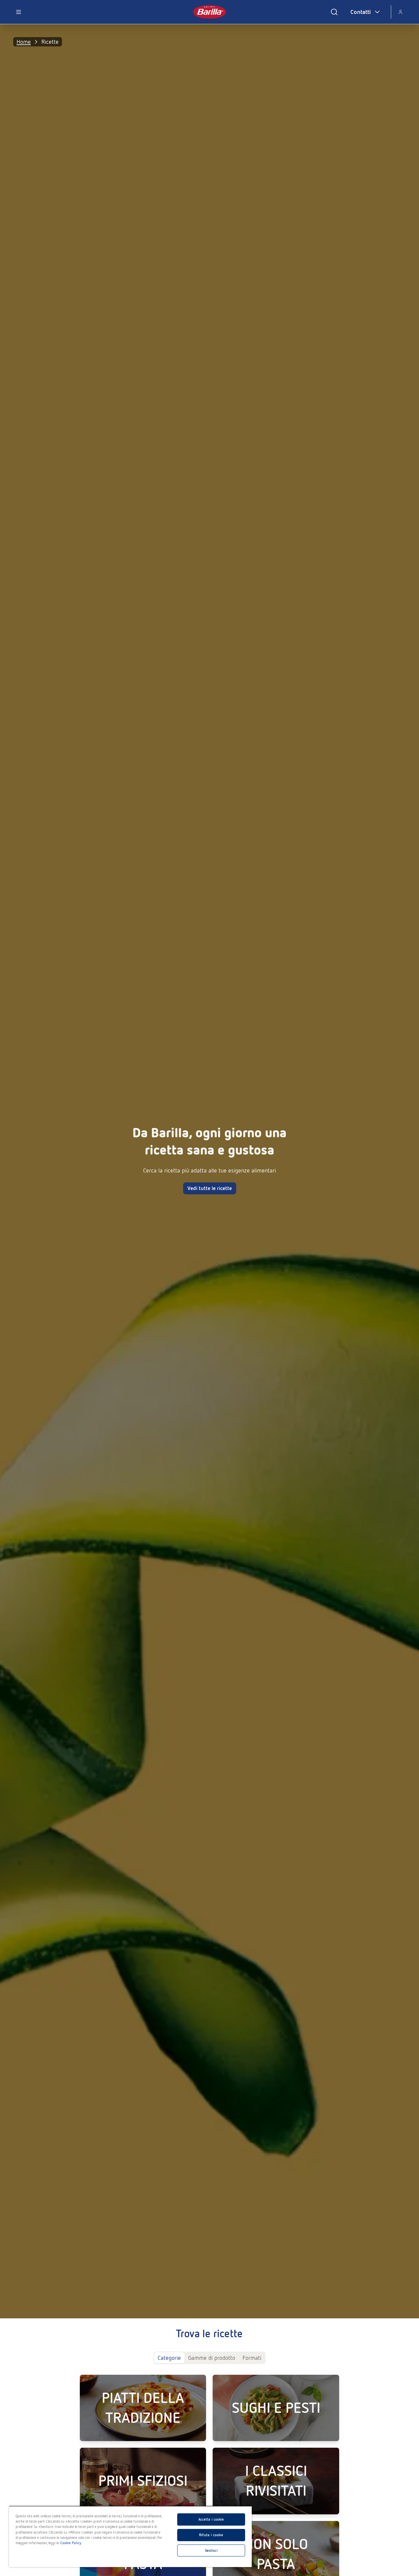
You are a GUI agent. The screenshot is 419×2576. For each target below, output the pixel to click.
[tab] (169, 2358)
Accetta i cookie (211, 2519)
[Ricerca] (334, 12)
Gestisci (211, 2550)
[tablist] (209, 2358)
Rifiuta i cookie (211, 2535)
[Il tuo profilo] (400, 12)
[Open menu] (19, 12)
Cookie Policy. (71, 2543)
